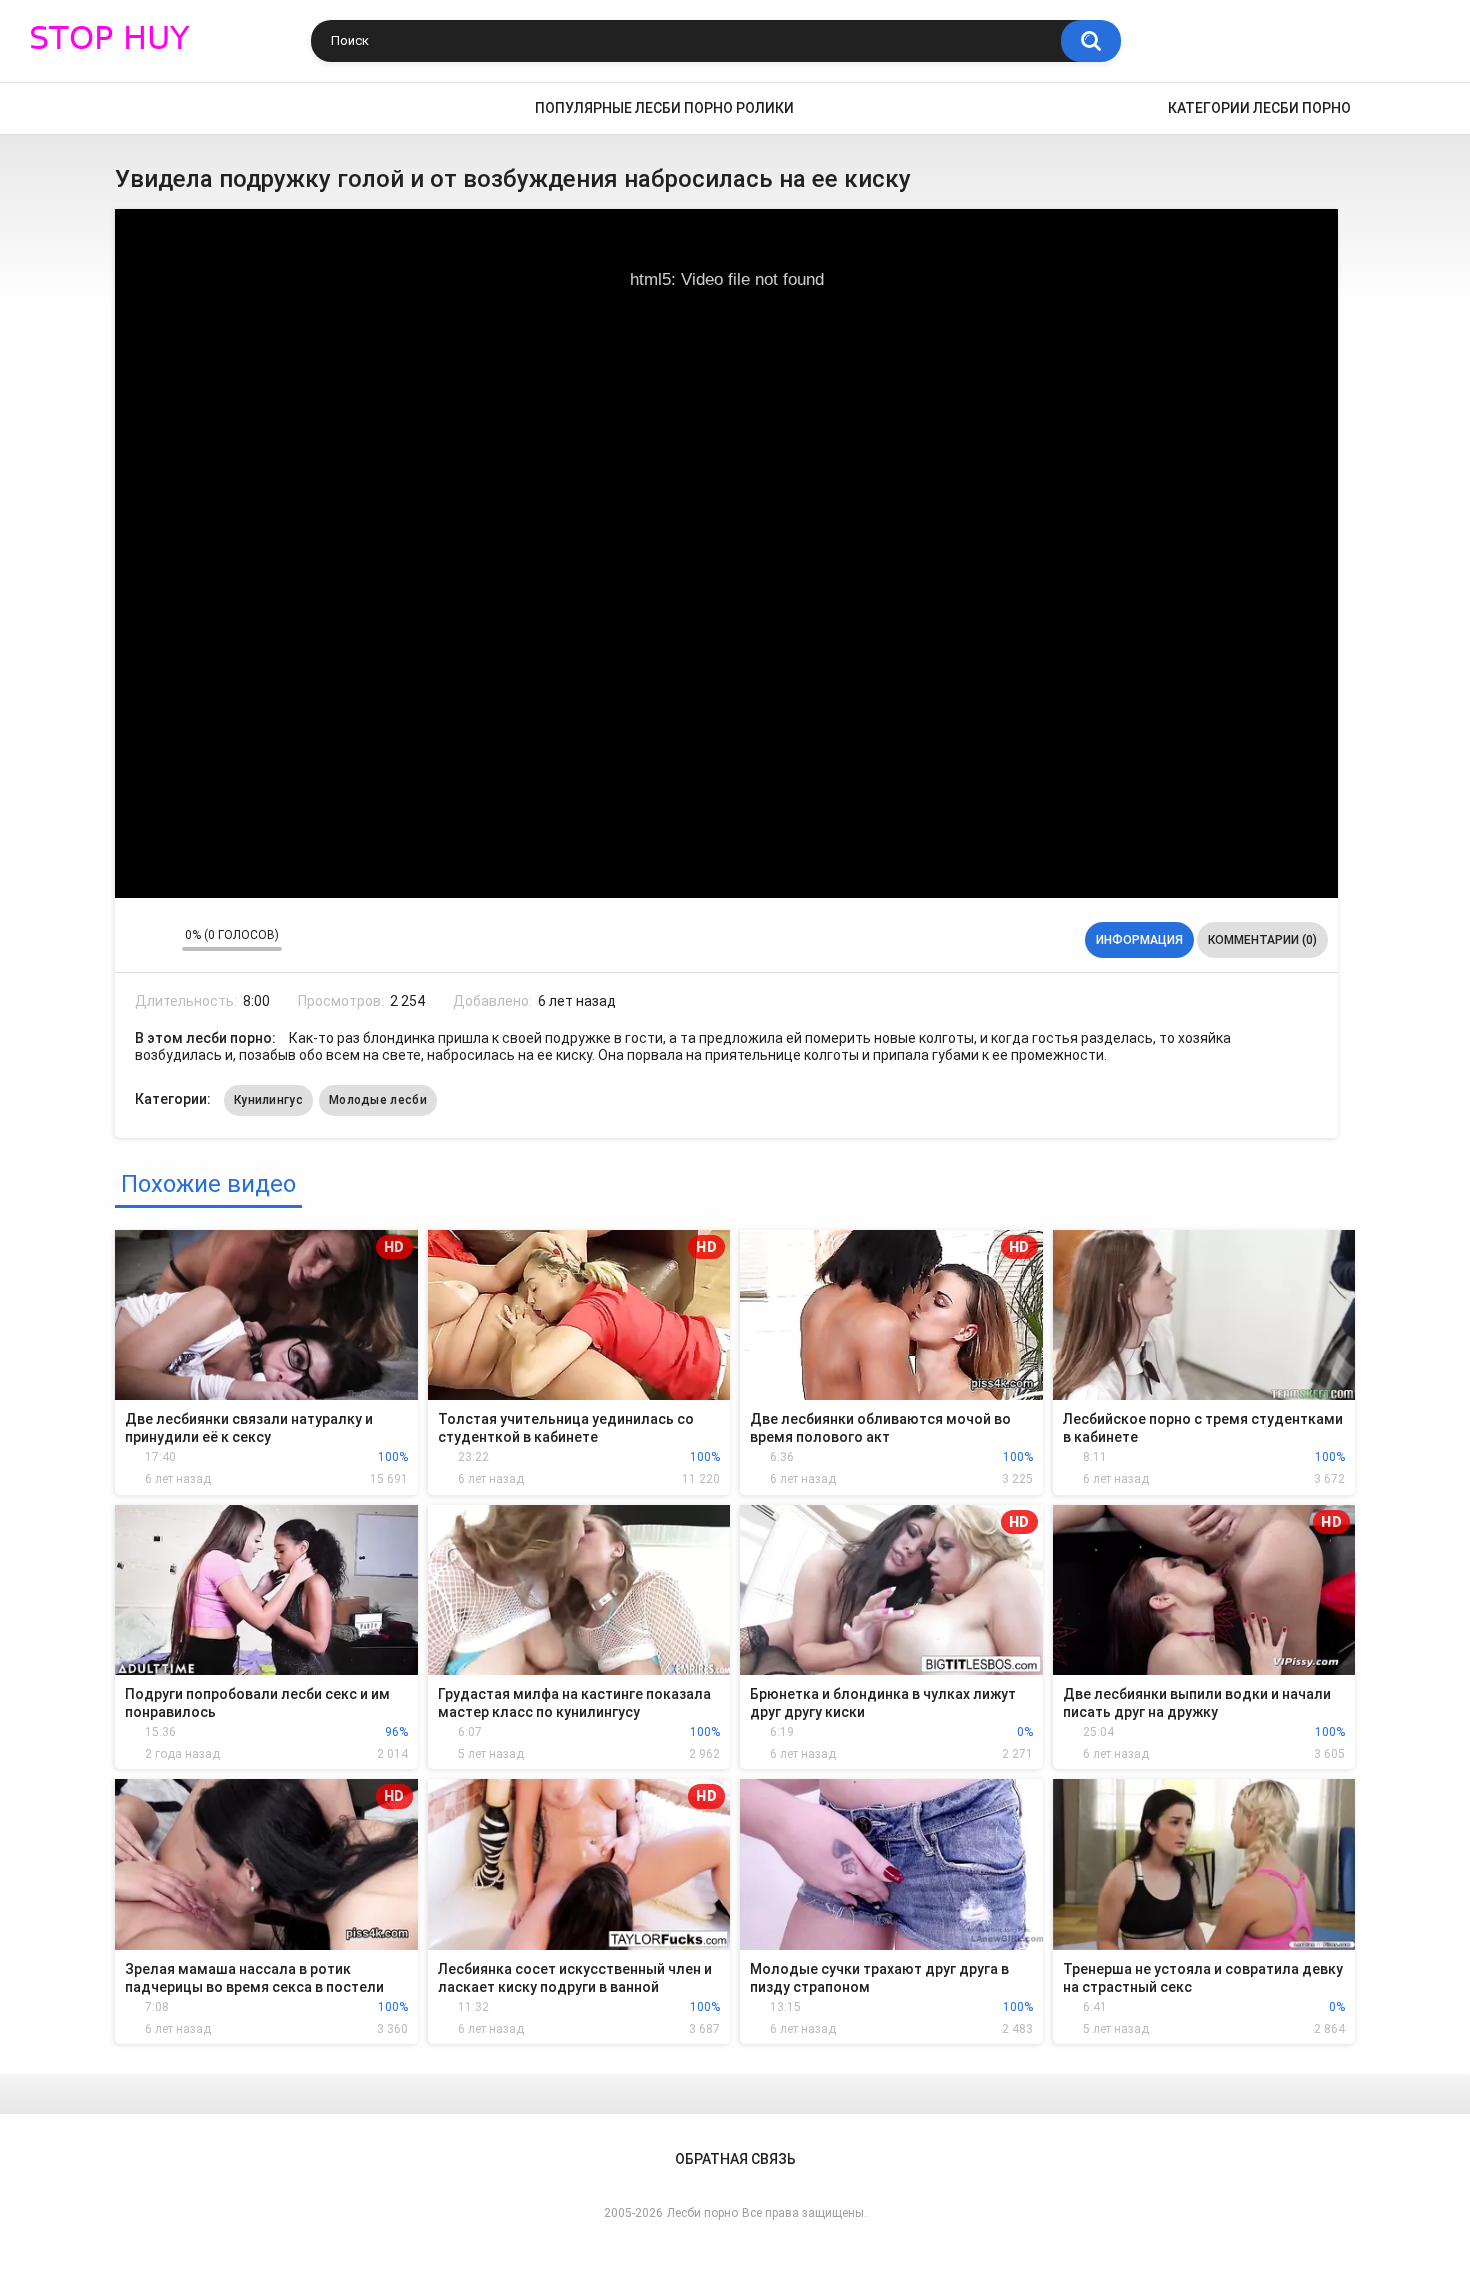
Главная (140, 108)
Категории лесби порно (1259, 108)
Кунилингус (268, 1100)
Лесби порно (702, 2213)
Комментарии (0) (1262, 940)
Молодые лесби (378, 1100)
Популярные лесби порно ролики (664, 108)
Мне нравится (135, 940)
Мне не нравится (161, 940)
